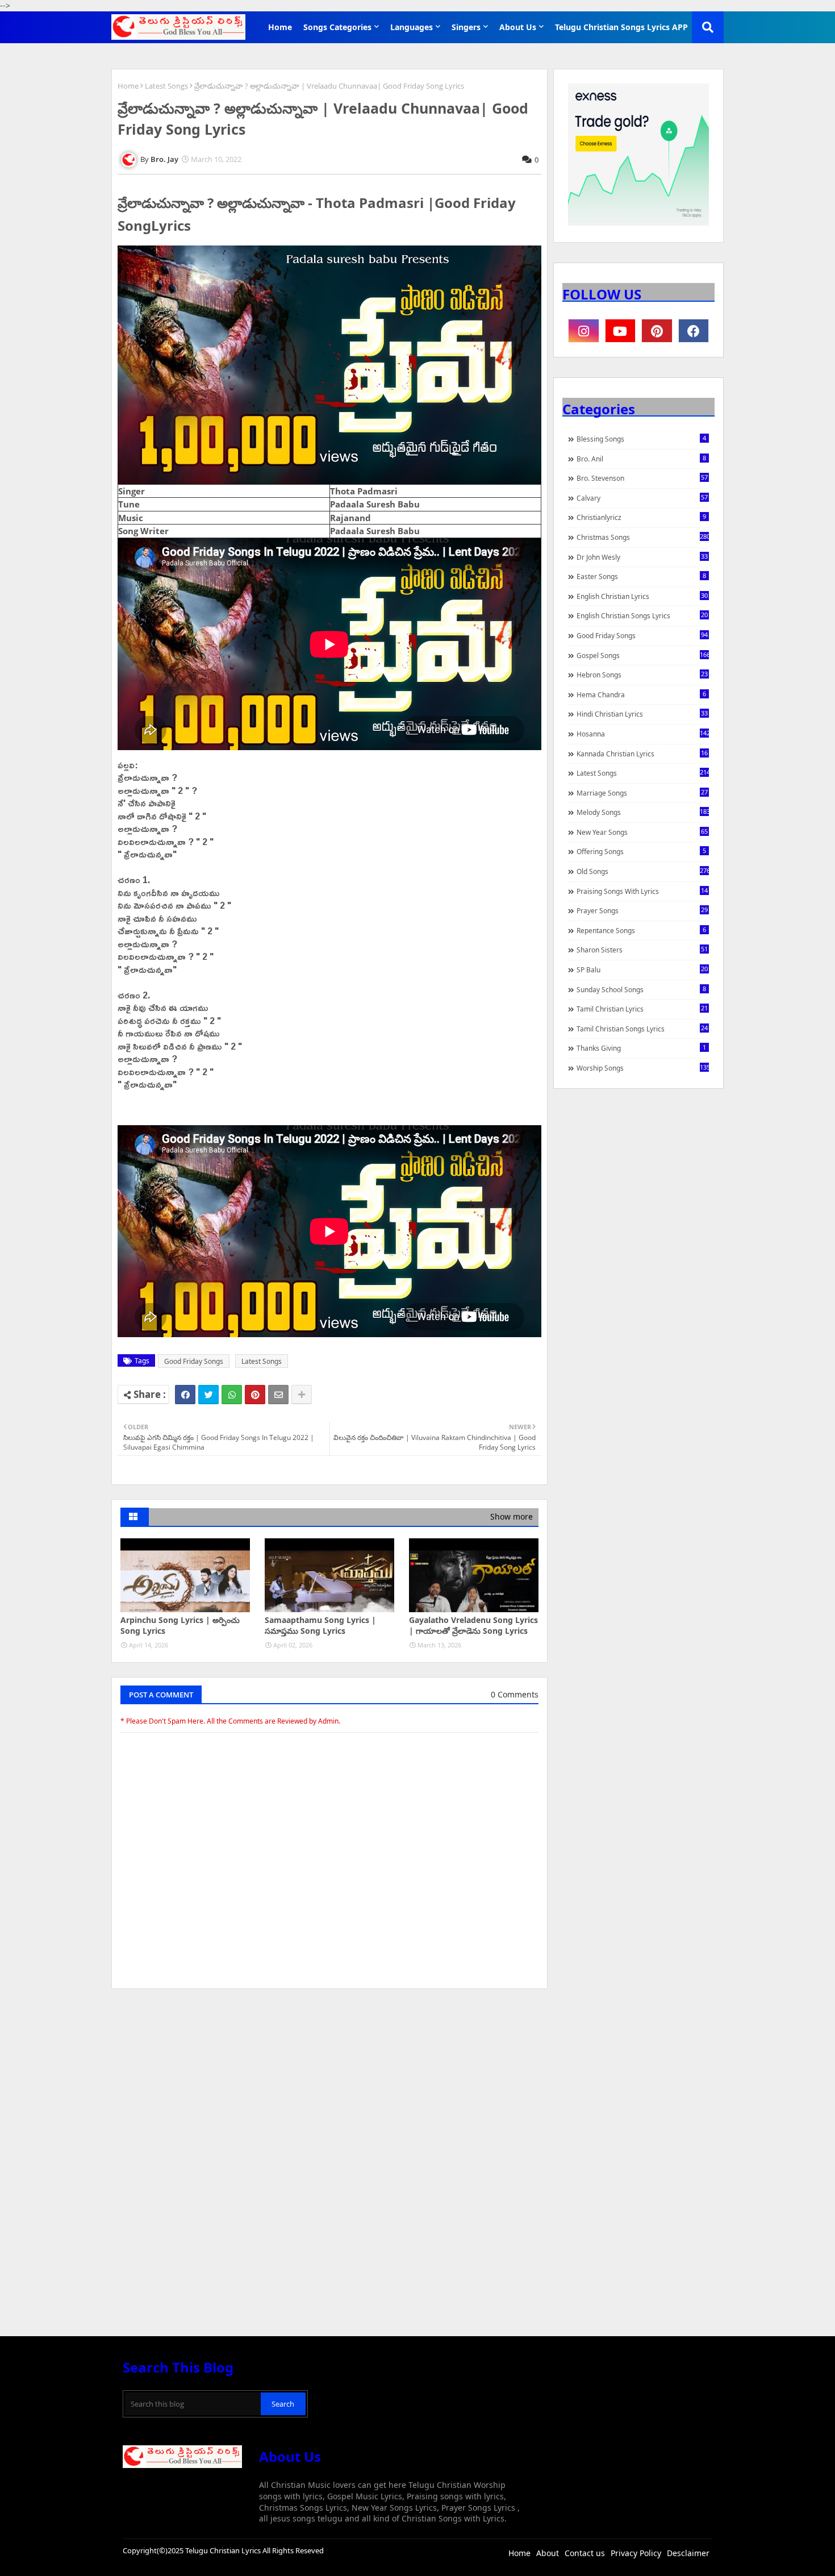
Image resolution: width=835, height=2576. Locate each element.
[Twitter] (208, 1395)
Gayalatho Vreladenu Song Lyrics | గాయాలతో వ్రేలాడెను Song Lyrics (473, 1626)
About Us (518, 27)
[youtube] (621, 331)
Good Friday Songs (194, 1361)
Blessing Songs (641, 439)
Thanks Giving (641, 1048)
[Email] (278, 1395)
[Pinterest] (255, 1395)
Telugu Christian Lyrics (224, 2550)
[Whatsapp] (232, 1395)
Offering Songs (641, 851)
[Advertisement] (329, 2083)
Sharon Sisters (642, 950)
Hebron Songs (642, 675)
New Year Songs (642, 832)
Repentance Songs (641, 930)
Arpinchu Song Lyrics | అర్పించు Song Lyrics (180, 1626)
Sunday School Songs (641, 989)
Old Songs (643, 871)
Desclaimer (688, 2553)
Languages (412, 27)
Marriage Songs (642, 793)
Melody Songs (643, 812)
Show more (512, 1516)
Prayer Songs (642, 910)
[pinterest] (657, 331)
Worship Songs (643, 1068)
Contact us (585, 2553)
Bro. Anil (641, 459)
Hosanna (643, 734)
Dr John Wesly (642, 557)
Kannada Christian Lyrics (642, 754)
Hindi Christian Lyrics (642, 714)
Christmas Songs (643, 537)
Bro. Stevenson (642, 478)
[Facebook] (185, 1395)
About (548, 2553)
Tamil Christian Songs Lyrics (642, 1029)
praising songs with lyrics (642, 891)
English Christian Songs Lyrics (642, 615)
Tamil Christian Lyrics (642, 1009)
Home (280, 27)
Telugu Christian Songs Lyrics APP (621, 27)
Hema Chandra (641, 694)
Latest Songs (166, 86)
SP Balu (642, 969)
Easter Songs (641, 576)
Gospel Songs (643, 655)
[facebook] (694, 331)
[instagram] (584, 331)
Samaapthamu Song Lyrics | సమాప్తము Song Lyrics (320, 1626)
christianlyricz (641, 517)
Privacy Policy (636, 2553)
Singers (466, 27)
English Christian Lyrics (642, 596)
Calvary (642, 498)
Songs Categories (337, 27)
